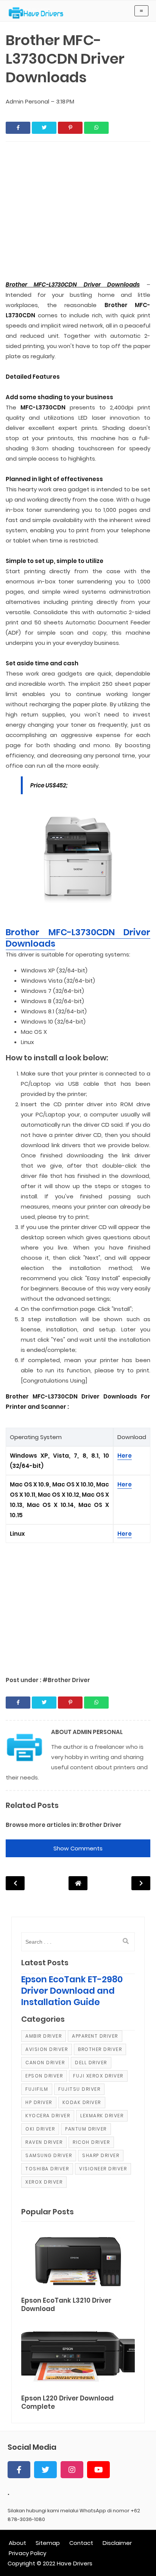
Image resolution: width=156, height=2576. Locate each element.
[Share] (18, 128)
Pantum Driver (86, 2129)
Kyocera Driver (48, 2116)
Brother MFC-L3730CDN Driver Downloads (78, 938)
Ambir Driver (44, 2036)
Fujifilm (37, 2089)
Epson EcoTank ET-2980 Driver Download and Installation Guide (72, 1991)
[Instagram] (72, 2470)
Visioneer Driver (103, 2169)
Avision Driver (47, 2049)
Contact (81, 2543)
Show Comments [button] (78, 1848)
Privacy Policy (27, 2553)
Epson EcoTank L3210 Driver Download (66, 2305)
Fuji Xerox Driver (98, 2076)
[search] (126, 1941)
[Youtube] (98, 2470)
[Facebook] (19, 2470)
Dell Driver (91, 2063)
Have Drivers (75, 2563)
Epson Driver (44, 2076)
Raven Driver (44, 2142)
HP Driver (39, 2102)
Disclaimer (117, 2543)
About (17, 2543)
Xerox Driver (44, 2182)
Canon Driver (45, 2063)
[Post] (78, 2260)
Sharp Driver (101, 2155)
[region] (78, 1605)
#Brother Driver (66, 1680)
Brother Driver (100, 1825)
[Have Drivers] (39, 13)
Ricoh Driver (91, 2142)
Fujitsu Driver (79, 2089)
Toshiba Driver (47, 2169)
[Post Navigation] (78, 1883)
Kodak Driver (82, 2102)
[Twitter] (45, 2470)
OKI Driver (40, 2129)
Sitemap (48, 2543)
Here (125, 1456)
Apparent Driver (95, 2036)
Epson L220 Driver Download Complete (67, 2403)
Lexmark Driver (102, 2116)
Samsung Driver (49, 2155)
